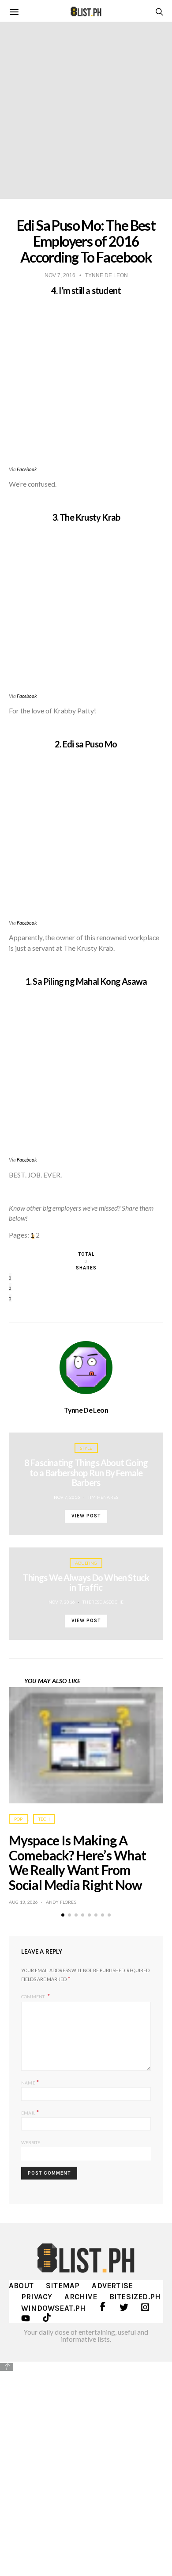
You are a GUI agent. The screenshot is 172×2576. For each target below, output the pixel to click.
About (21, 2286)
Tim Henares (103, 1497)
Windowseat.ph (54, 2308)
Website (31, 2142)
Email (30, 2112)
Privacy (37, 2297)
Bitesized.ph (135, 2297)
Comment (34, 1997)
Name (30, 2082)
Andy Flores (61, 1902)
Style (86, 1448)
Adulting (86, 1563)
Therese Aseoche (103, 1602)
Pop (19, 1819)
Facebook (27, 469)
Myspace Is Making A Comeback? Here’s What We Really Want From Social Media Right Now (77, 1862)
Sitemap (63, 2286)
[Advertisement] (86, 2462)
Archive (80, 2297)
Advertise (112, 2286)
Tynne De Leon (86, 1410)
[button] (63, 1915)
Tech (44, 1819)
